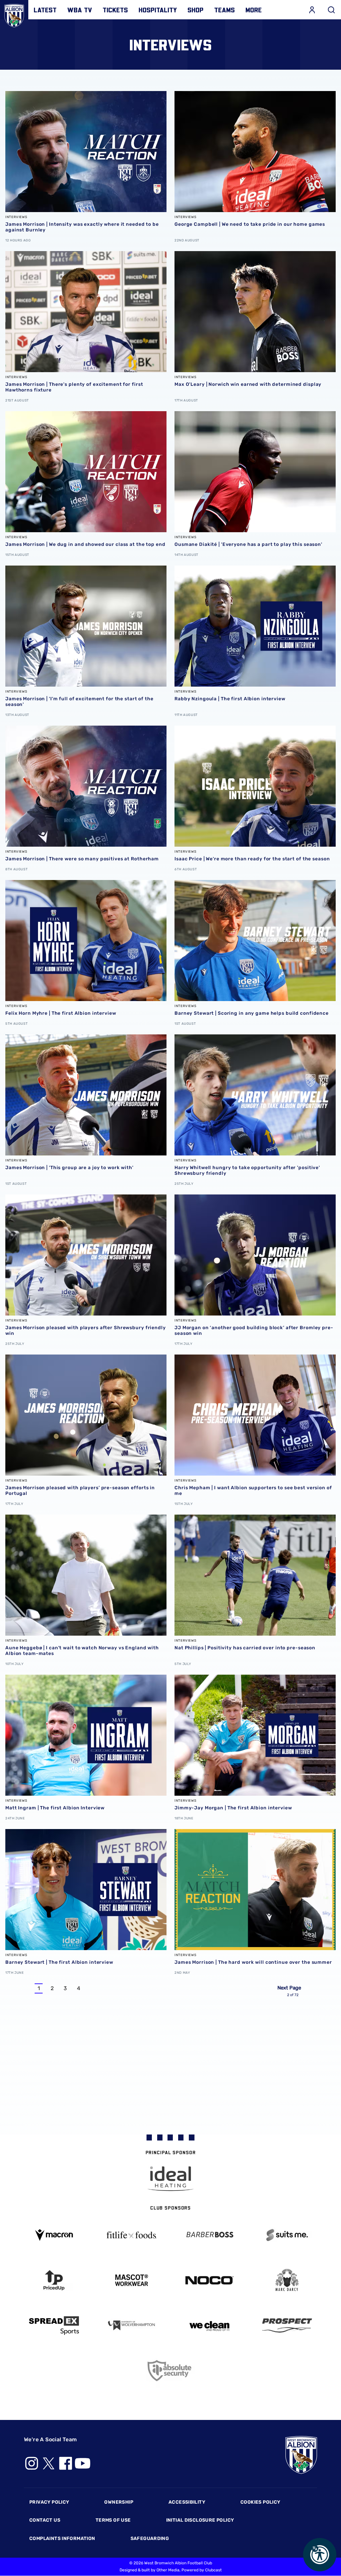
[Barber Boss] (209, 2235)
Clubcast (213, 2570)
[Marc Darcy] (287, 2280)
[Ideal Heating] (170, 2179)
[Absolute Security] (170, 2371)
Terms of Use (113, 2520)
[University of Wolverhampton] (132, 2325)
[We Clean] (209, 2325)
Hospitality (158, 10)
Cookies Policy (260, 2502)
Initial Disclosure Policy (200, 2520)
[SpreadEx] (54, 2326)
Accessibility (187, 2502)
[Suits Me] (287, 2235)
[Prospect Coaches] (287, 2325)
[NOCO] (209, 2280)
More (254, 10)
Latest (45, 10)
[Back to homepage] (14, 14)
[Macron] (54, 2235)
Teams (224, 10)
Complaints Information (62, 2538)
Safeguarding (150, 2538)
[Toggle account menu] (312, 10)
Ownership (119, 2502)
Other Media (168, 2570)
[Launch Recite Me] (320, 2555)
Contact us (45, 2520)
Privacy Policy (49, 2502)
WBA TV (80, 10)
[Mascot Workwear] (132, 2280)
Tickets (115, 10)
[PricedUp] (54, 2280)
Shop (195, 10)
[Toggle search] (331, 10)
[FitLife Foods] (132, 2235)
